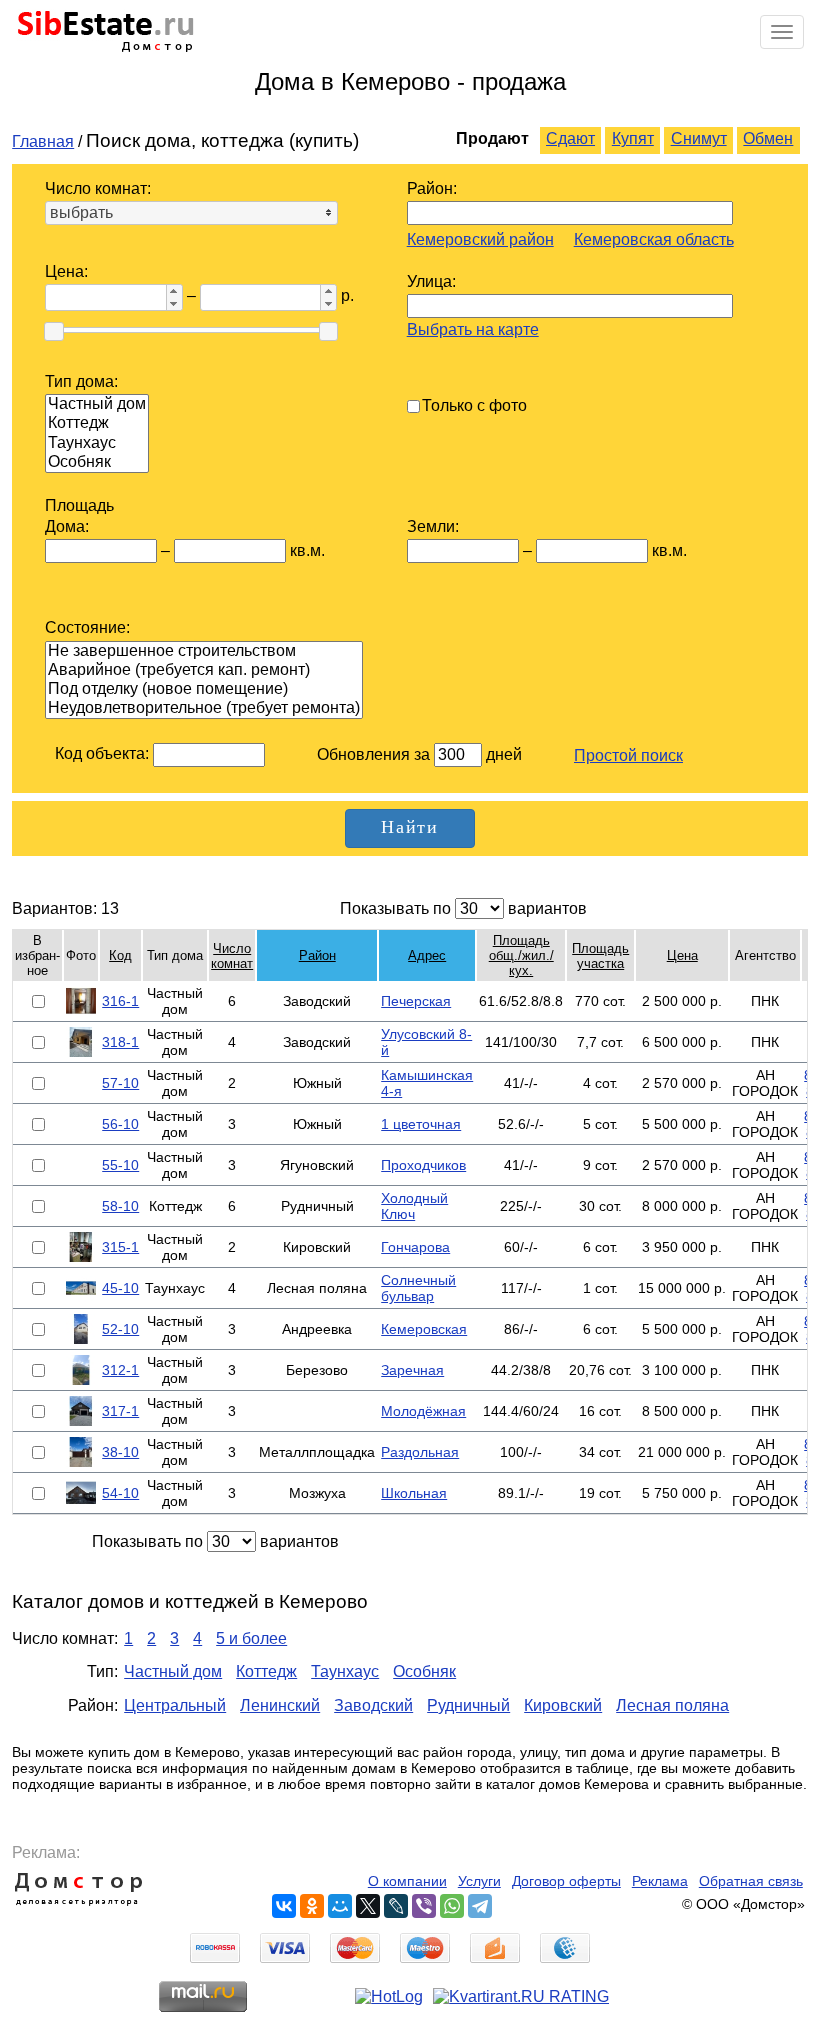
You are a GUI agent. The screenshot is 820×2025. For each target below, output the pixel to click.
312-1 (120, 1370)
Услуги (479, 1881)
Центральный (175, 1705)
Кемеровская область (654, 239)
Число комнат (232, 956)
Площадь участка (600, 956)
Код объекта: (102, 753)
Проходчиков (423, 1165)
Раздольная (420, 1452)
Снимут (699, 138)
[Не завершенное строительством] (204, 651)
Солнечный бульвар (418, 1288)
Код (120, 955)
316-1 (120, 1001)
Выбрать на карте (473, 329)
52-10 (120, 1329)
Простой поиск (628, 755)
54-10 (120, 1493)
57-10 (120, 1083)
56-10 (120, 1124)
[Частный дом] (97, 404)
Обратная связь (751, 1881)
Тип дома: (81, 381)
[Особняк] (97, 462)
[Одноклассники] (312, 1906)
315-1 (120, 1247)
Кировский (563, 1705)
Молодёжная (423, 1411)
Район (317, 955)
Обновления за (375, 754)
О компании (407, 1881)
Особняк (424, 1671)
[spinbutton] (104, 298)
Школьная (414, 1493)
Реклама (660, 1881)
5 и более (251, 1638)
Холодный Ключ (414, 1206)
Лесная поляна (672, 1705)
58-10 (120, 1206)
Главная (43, 141)
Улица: (431, 281)
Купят (633, 138)
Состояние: (87, 627)
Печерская (416, 1001)
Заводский (373, 1705)
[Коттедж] (97, 423)
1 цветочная (421, 1124)
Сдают (570, 138)
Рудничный (468, 1705)
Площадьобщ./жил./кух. (521, 955)
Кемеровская (424, 1329)
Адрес (427, 955)
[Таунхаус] (97, 443)
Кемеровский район (480, 239)
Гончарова (415, 1247)
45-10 (120, 1288)
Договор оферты (566, 1881)
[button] (174, 291)
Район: (432, 188)
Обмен (768, 138)
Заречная (412, 1370)
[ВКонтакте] (284, 1906)
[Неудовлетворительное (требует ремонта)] (204, 708)
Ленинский (280, 1705)
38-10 (120, 1452)
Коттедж (266, 1671)
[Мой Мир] (340, 1906)
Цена (682, 955)
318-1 (120, 1042)
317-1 (120, 1411)
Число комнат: (98, 188)
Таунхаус (345, 1671)
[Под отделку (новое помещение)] (204, 689)
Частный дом (173, 1671)
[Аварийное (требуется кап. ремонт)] (204, 670)
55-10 (120, 1165)
